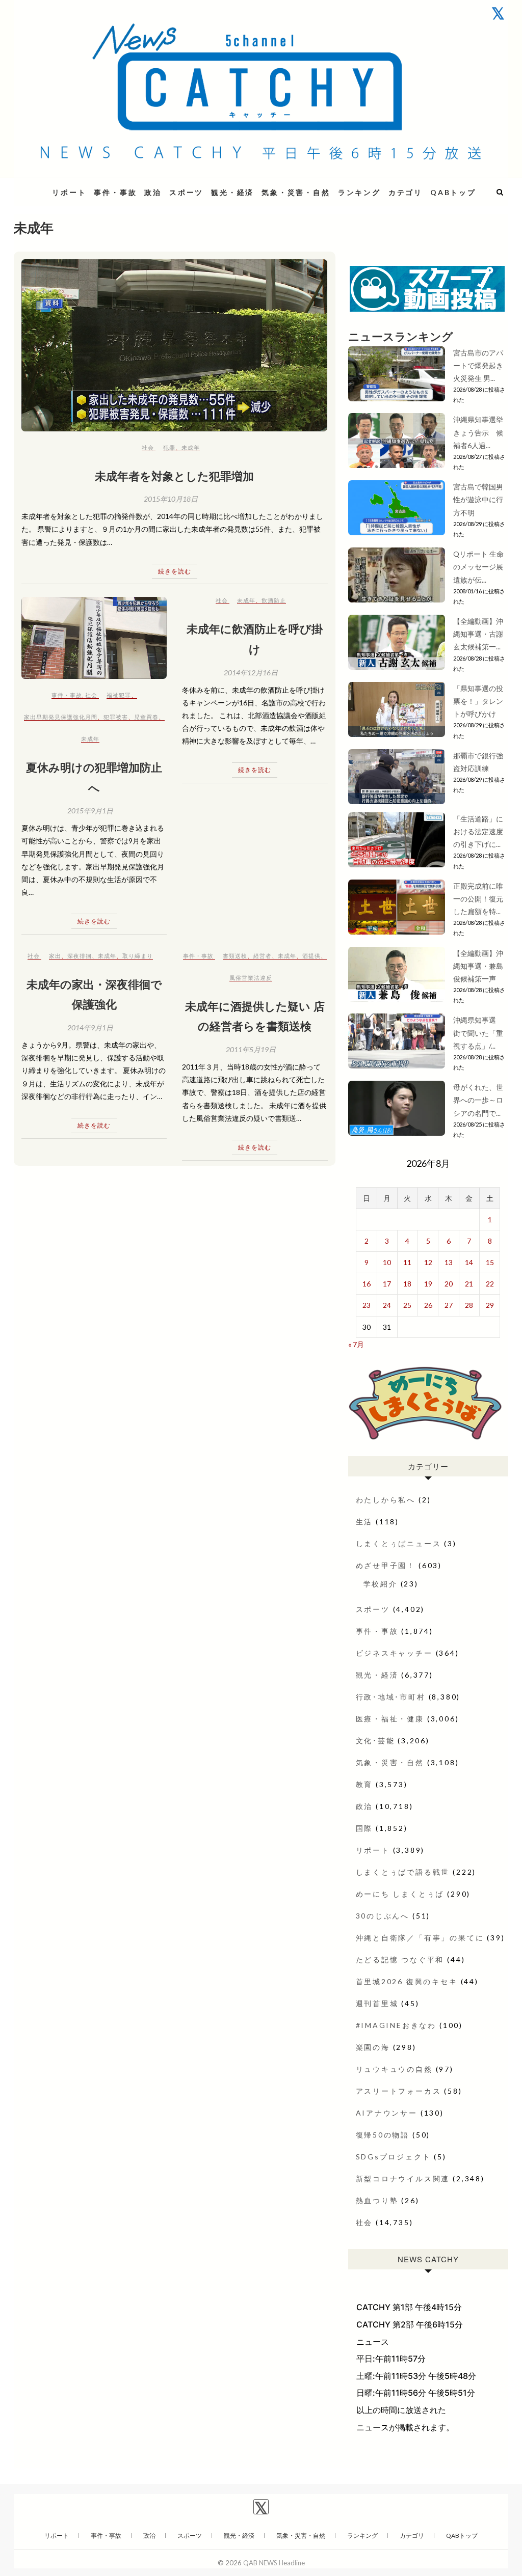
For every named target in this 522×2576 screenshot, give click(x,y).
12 (428, 1262)
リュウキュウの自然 (394, 2069)
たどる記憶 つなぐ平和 (400, 1960)
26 (428, 1305)
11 (407, 1262)
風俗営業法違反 (251, 978)
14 (469, 1262)
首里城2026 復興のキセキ (407, 1981)
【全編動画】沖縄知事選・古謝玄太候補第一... (478, 634)
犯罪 (169, 447)
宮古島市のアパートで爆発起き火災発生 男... (478, 365)
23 (367, 1305)
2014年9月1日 (90, 1027)
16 (367, 1284)
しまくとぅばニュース (399, 1543)
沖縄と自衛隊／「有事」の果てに (420, 1938)
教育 (364, 1784)
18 (407, 1284)
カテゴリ (406, 192)
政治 (153, 192)
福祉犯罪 (119, 695)
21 (469, 1284)
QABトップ (453, 192)
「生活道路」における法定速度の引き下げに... (478, 831)
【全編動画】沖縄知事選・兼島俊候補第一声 (478, 966)
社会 (148, 447)
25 (407, 1305)
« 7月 (356, 1344)
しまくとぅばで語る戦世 (403, 1872)
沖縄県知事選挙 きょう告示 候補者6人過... (482, 432)
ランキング (359, 192)
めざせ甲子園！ (386, 1565)
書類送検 (235, 956)
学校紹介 (381, 1584)
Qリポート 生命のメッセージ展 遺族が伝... (478, 567)
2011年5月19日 (251, 1049)
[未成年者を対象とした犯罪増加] (175, 345)
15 (490, 1262)
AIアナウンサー (387, 2113)
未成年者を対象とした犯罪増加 (174, 476)
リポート (69, 192)
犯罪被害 (116, 717)
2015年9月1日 (90, 811)
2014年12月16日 (251, 673)
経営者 (263, 956)
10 (387, 1262)
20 (449, 1284)
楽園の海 (373, 2047)
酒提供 (311, 956)
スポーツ (186, 192)
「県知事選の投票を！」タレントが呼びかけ (478, 701)
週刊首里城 (377, 2003)
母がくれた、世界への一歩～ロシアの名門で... (478, 1100)
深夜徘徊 (80, 956)
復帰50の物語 (383, 2135)
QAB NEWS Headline (274, 2563)
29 (490, 1305)
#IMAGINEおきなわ (396, 2025)
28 (469, 1305)
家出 (55, 956)
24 (387, 1305)
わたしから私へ (386, 1500)
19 (428, 1284)
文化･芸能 (375, 1741)
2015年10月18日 (171, 499)
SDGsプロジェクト (394, 2157)
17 (387, 1284)
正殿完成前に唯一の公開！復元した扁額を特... (478, 899)
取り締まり (138, 956)
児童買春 (146, 717)
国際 (364, 1828)
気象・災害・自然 (296, 192)
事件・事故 (115, 192)
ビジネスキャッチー (394, 1653)
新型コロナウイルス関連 (403, 2178)
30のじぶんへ (383, 1916)
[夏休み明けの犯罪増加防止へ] (94, 638)
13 (449, 1262)
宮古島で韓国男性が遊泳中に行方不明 (478, 499)
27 (449, 1305)
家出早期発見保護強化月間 (61, 717)
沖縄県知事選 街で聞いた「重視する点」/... (478, 1033)
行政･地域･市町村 (391, 1697)
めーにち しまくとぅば (400, 1894)
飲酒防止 (274, 600)
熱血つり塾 (377, 2200)
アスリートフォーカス (399, 2091)
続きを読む (175, 571)
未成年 (191, 447)
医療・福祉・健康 (390, 1719)
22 (490, 1284)
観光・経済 (232, 192)
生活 (364, 1522)
